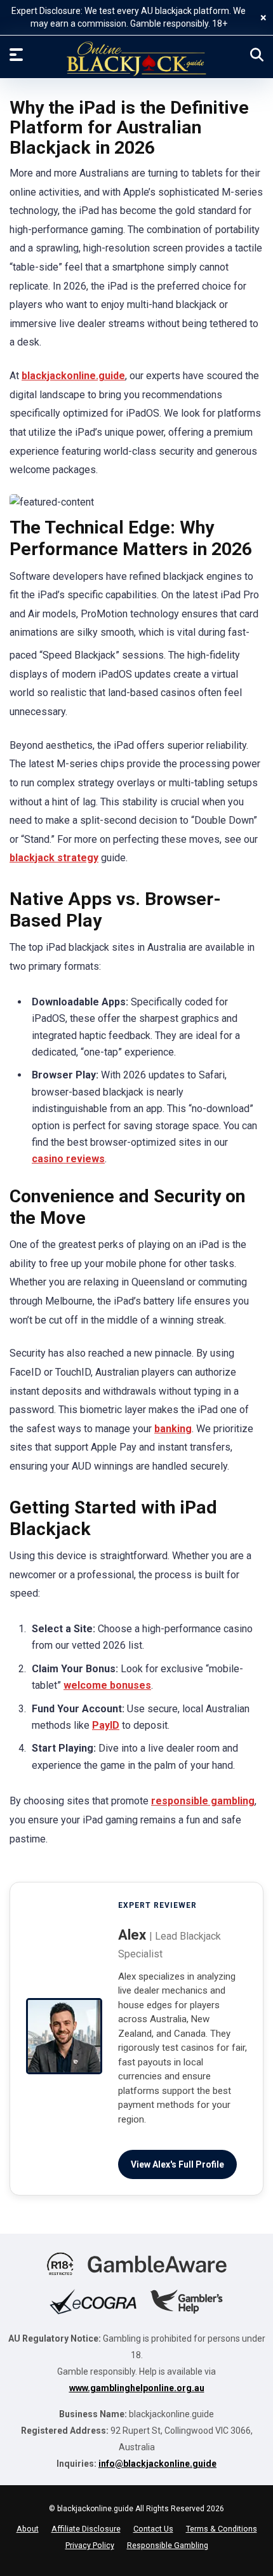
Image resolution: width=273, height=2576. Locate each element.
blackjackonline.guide (73, 376)
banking (173, 1429)
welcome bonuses (107, 1685)
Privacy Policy (90, 2545)
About (28, 2529)
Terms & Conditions (222, 2529)
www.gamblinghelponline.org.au (137, 2388)
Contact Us (153, 2529)
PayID (106, 1725)
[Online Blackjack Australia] (136, 59)
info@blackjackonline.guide (157, 2464)
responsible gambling (203, 1801)
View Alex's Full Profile (177, 2164)
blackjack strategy (54, 858)
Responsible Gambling (168, 2545)
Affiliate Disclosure (86, 2529)
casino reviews (68, 1159)
